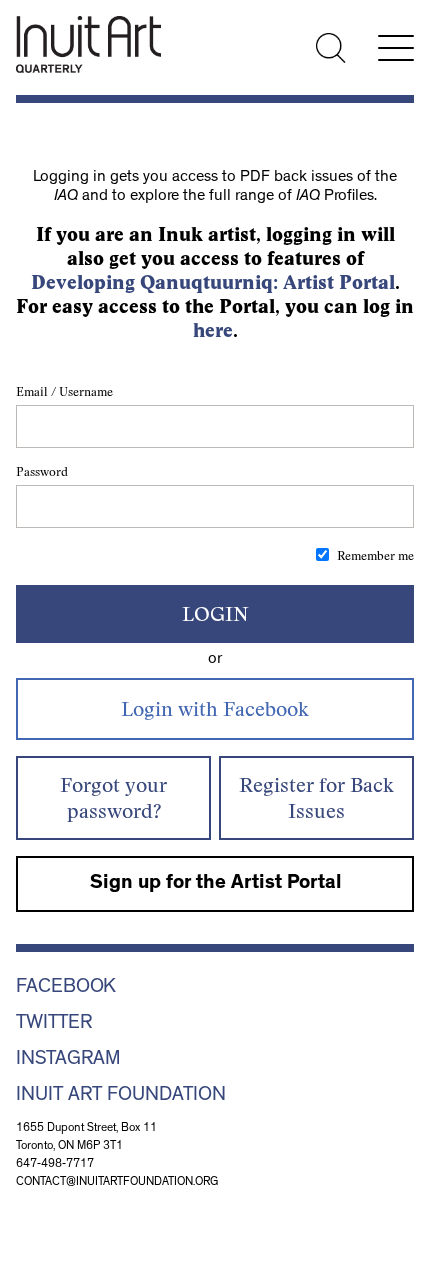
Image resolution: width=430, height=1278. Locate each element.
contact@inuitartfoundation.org (117, 1183)
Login (215, 613)
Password (42, 471)
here (213, 330)
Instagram (68, 1060)
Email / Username (64, 391)
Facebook (66, 988)
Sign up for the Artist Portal (215, 884)
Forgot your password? (113, 797)
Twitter (54, 1024)
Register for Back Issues (316, 797)
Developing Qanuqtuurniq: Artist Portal (213, 282)
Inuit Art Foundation (121, 1096)
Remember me (375, 555)
